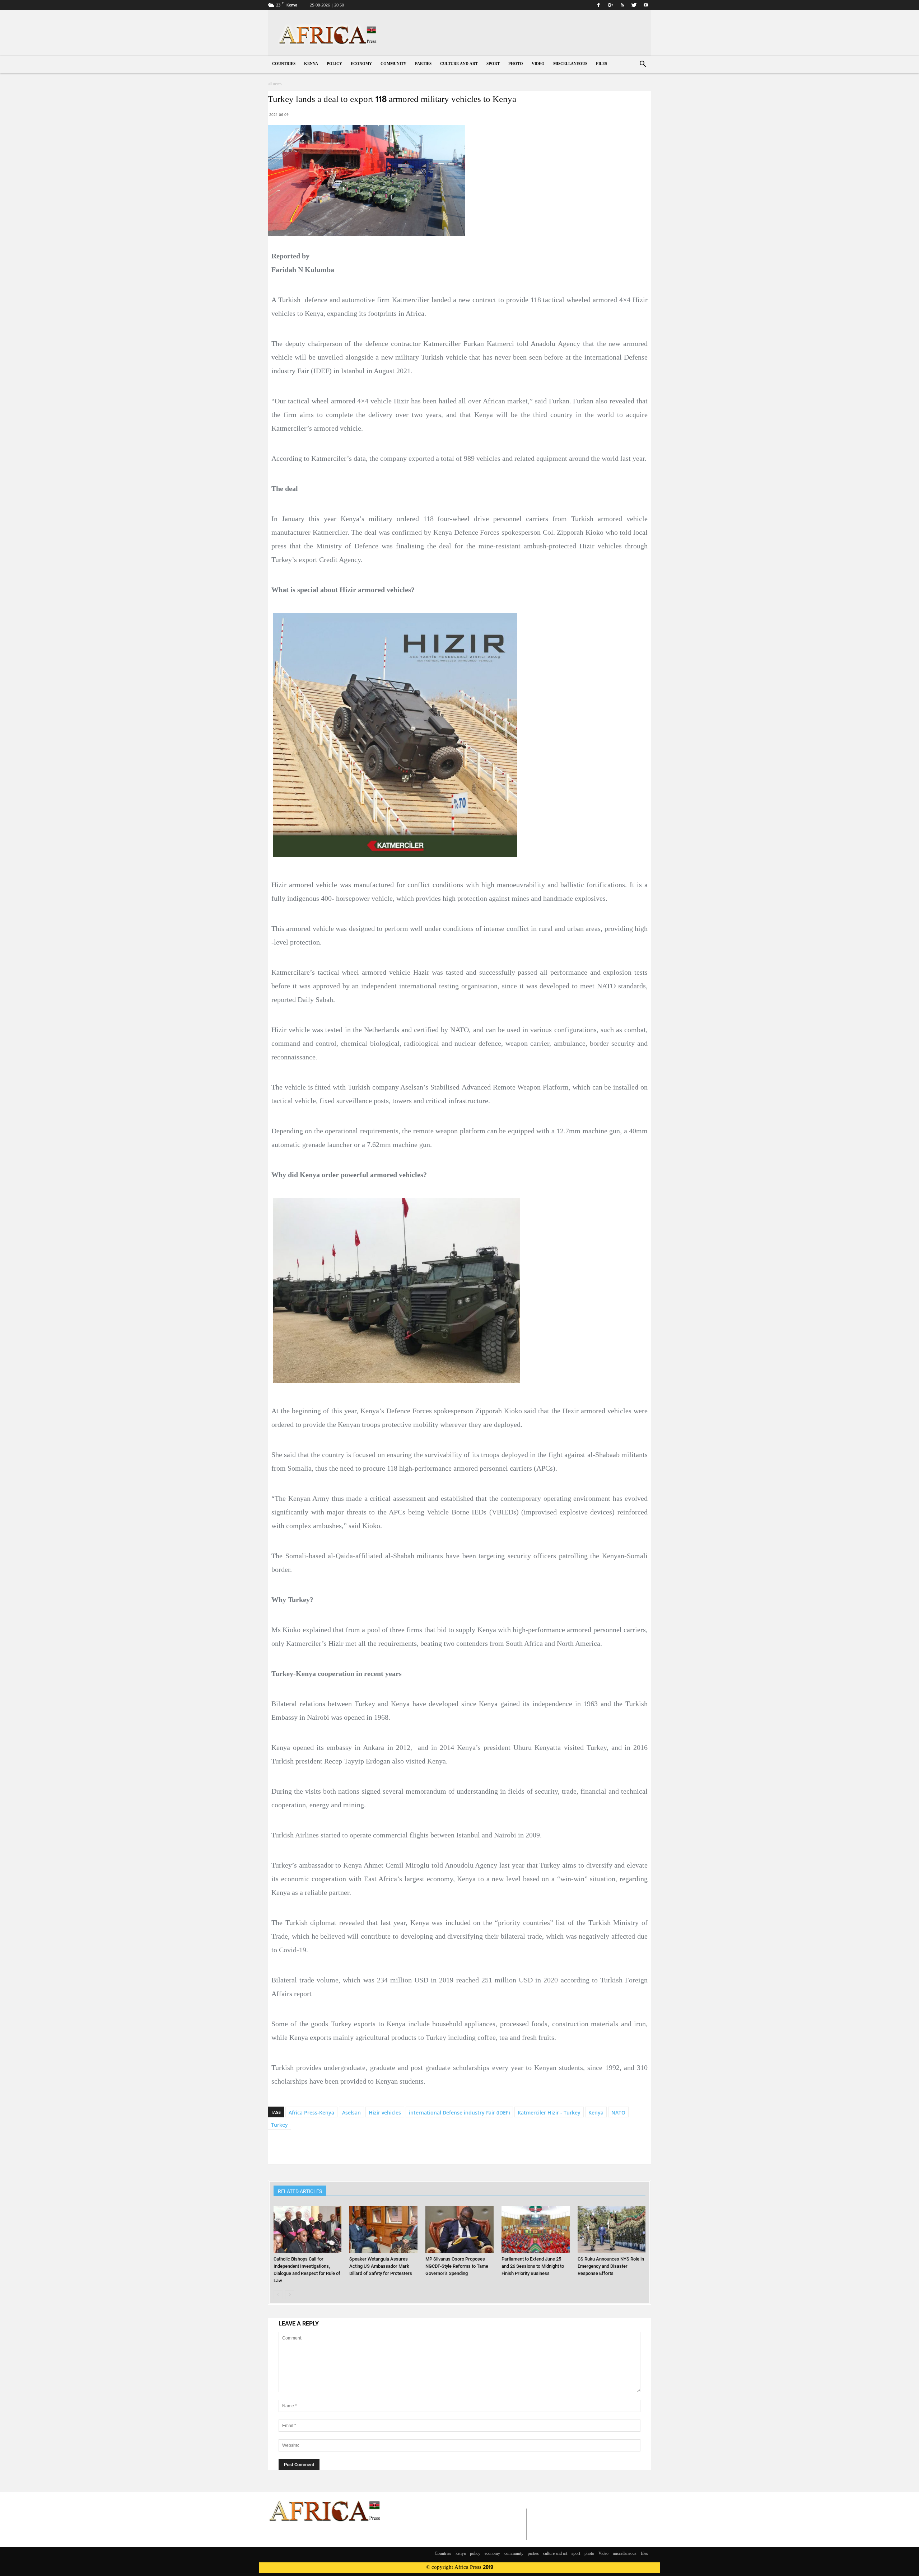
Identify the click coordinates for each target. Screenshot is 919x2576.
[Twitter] (634, 5)
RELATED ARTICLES (300, 2191)
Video (538, 64)
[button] (643, 65)
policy (334, 64)
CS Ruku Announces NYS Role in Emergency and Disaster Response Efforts (611, 2266)
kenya (311, 64)
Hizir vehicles (385, 2113)
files (601, 64)
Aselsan (351, 2113)
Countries (284, 64)
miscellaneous (570, 64)
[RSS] (622, 5)
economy (361, 64)
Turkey (279, 2125)
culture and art (459, 64)
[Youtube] (646, 5)
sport (493, 64)
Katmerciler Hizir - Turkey (549, 2113)
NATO (618, 2113)
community (393, 64)
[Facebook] (598, 5)
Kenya (596, 2113)
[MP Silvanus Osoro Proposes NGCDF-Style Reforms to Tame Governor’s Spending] (459, 2230)
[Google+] (610, 5)
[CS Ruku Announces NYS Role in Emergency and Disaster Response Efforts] (612, 2230)
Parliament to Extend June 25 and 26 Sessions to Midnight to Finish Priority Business (533, 2266)
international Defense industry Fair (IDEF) (459, 2113)
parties (423, 64)
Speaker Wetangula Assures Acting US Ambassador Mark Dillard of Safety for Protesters (381, 2266)
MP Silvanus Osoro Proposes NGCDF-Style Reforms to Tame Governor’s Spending (457, 2266)
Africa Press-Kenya (311, 2113)
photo (516, 64)
